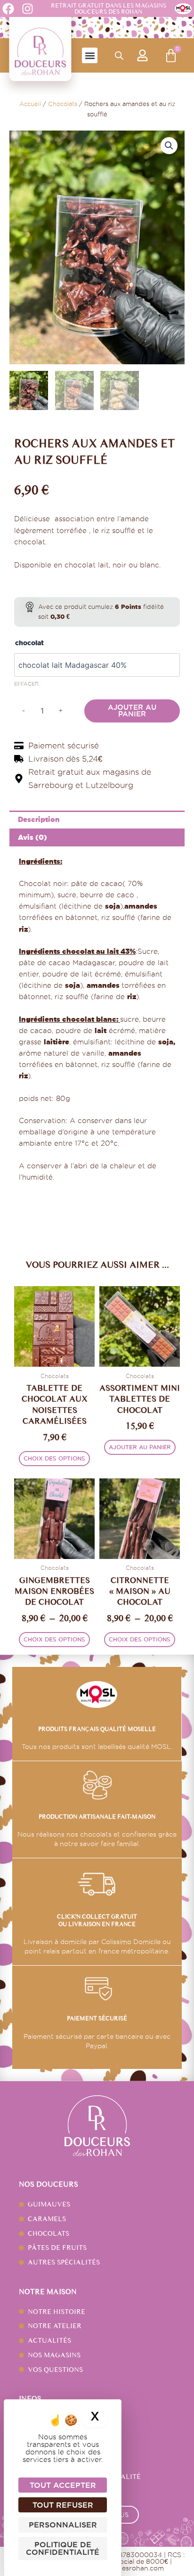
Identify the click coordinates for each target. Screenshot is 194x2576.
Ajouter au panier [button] (140, 1447)
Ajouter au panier (132, 711)
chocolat (29, 643)
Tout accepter (63, 2485)
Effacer (26, 684)
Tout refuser (63, 2505)
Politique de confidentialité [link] (63, 2548)
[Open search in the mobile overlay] (119, 56)
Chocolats (63, 104)
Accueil (30, 104)
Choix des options (54, 1458)
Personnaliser (63, 2525)
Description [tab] (39, 819)
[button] (90, 55)
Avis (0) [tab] (32, 837)
